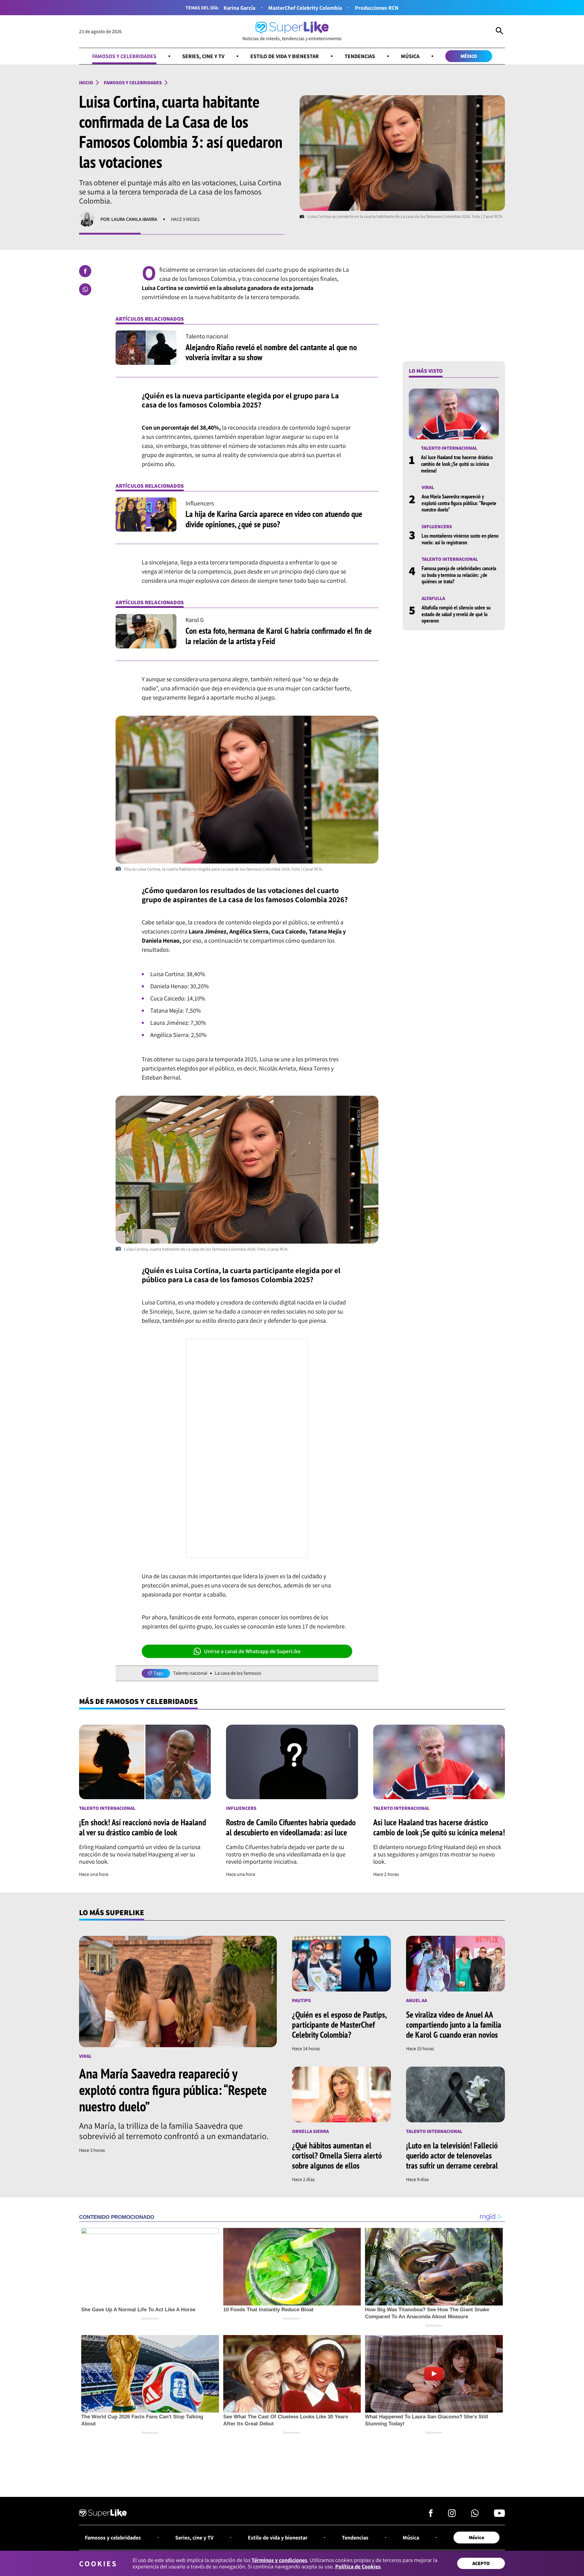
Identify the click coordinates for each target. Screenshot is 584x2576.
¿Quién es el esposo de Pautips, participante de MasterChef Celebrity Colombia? (339, 2024)
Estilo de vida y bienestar (285, 56)
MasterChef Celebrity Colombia (305, 8)
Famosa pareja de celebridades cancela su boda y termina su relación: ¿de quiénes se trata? (459, 575)
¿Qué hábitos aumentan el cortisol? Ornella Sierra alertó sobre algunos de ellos (337, 2155)
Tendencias (360, 56)
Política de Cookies (358, 2566)
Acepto (481, 2563)
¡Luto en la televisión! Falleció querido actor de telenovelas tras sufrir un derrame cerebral (452, 2155)
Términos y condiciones (279, 2560)
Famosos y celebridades (124, 56)
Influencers (437, 527)
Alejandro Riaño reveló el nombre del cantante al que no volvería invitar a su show (271, 352)
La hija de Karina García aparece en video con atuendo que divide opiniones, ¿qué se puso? (274, 519)
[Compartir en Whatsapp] (85, 289)
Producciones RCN (377, 8)
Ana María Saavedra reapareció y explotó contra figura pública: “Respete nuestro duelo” (459, 503)
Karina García (239, 8)
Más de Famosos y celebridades (138, 1701)
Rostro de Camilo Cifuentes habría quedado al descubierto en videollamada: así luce (291, 1827)
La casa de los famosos (238, 1673)
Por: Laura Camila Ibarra (129, 219)
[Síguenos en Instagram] (452, 2515)
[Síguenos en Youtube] (499, 2515)
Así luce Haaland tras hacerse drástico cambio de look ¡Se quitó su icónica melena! (457, 464)
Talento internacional (449, 448)
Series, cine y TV (203, 56)
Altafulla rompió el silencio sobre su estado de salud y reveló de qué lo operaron (456, 614)
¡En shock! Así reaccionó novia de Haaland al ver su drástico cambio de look (143, 1827)
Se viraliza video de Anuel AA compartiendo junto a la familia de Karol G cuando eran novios (454, 2024)
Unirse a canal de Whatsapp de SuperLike (252, 1651)
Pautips (301, 2000)
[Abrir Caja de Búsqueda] (499, 32)
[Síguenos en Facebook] (431, 2515)
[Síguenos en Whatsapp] (475, 2515)
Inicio (86, 83)
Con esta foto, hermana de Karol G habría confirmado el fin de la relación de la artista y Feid (279, 636)
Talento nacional (190, 1673)
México (469, 56)
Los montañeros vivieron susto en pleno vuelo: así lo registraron (460, 539)
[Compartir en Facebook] (85, 271)
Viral (428, 487)
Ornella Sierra (310, 2131)
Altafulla (433, 598)
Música (410, 56)
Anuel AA (417, 2000)
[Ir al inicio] (103, 2514)
